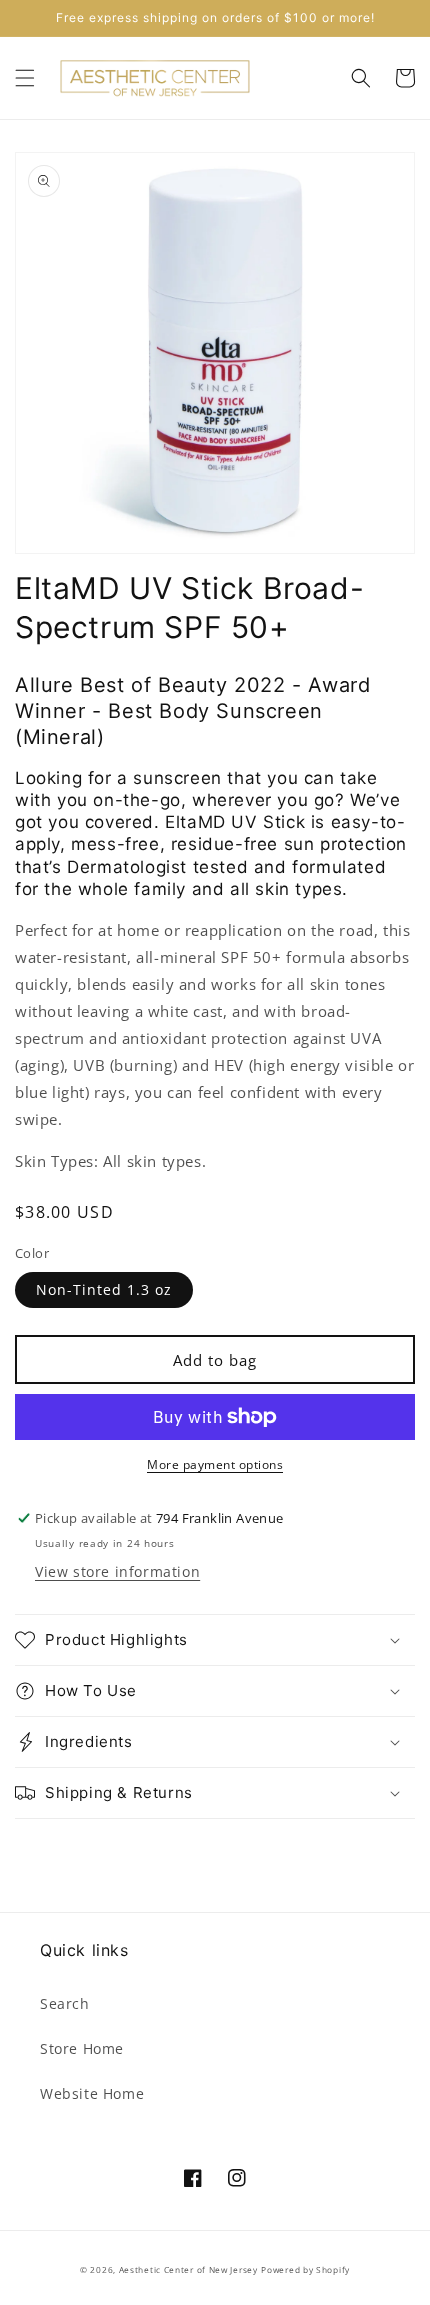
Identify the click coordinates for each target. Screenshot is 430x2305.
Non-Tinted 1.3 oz (104, 1289)
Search (65, 2003)
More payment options (215, 1464)
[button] (25, 78)
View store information (117, 1571)
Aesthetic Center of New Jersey (188, 2269)
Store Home (82, 2048)
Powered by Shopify (305, 2269)
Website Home (92, 2093)
